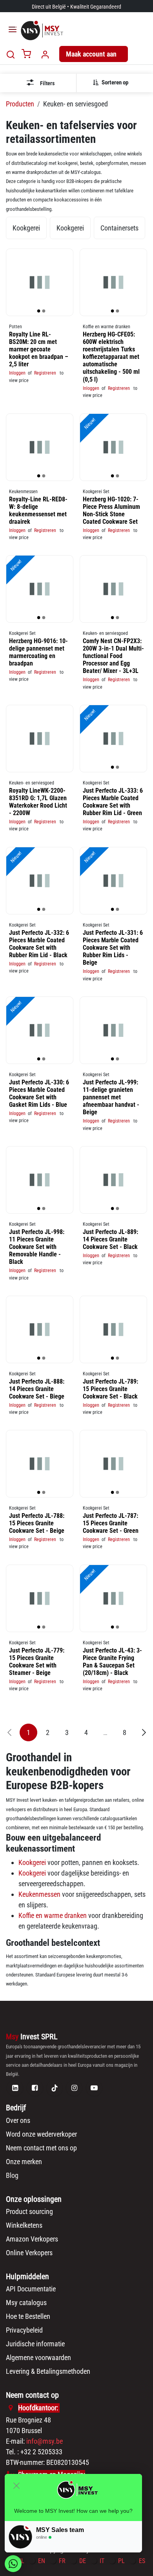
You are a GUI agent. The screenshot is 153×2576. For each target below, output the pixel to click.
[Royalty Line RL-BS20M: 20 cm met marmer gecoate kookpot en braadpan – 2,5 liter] (40, 282)
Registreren (45, 373)
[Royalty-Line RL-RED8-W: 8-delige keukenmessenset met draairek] (40, 447)
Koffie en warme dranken (53, 1915)
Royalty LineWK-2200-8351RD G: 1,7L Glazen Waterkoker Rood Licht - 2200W (38, 802)
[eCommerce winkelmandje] (26, 54)
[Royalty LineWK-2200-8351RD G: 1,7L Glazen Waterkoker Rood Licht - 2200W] (40, 739)
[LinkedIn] (15, 2088)
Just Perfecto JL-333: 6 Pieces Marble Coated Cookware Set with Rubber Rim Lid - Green (113, 802)
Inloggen (17, 373)
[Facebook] (35, 2088)
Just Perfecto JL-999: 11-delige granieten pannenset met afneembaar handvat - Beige (111, 1097)
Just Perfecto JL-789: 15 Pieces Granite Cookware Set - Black (110, 1389)
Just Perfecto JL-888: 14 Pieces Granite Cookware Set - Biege (37, 1389)
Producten (20, 104)
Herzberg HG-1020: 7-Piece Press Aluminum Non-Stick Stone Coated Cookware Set (111, 510)
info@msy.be (45, 2441)
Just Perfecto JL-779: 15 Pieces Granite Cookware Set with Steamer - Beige (37, 1661)
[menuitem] (26, 228)
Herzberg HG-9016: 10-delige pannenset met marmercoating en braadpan (38, 652)
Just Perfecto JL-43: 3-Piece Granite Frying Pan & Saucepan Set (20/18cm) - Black (112, 1661)
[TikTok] (55, 2088)
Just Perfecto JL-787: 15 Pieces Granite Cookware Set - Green (111, 1523)
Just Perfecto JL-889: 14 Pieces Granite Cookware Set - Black (110, 1239)
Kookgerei (32, 1862)
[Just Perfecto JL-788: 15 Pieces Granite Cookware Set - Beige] (40, 1464)
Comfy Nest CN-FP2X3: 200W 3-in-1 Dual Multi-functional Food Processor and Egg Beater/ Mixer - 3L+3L (113, 656)
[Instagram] (74, 2088)
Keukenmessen (39, 1894)
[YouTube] (94, 2088)
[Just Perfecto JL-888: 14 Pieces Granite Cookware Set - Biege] (40, 1329)
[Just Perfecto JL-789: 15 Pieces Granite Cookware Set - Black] (113, 1329)
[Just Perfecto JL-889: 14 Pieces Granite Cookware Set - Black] (113, 1180)
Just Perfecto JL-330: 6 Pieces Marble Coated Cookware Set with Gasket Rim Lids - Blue (39, 1093)
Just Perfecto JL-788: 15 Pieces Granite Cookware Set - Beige (37, 1523)
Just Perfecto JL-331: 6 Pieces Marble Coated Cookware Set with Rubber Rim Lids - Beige (113, 947)
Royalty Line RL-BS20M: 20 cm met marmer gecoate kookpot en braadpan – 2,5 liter (39, 349)
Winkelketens (24, 2225)
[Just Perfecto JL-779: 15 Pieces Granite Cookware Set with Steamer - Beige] (40, 1598)
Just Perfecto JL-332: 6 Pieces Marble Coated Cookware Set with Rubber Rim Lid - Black (39, 944)
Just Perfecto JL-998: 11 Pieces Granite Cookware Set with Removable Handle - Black (37, 1247)
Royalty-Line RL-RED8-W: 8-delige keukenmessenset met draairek (38, 510)
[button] (114, 82)
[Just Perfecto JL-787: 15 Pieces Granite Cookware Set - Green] (113, 1464)
